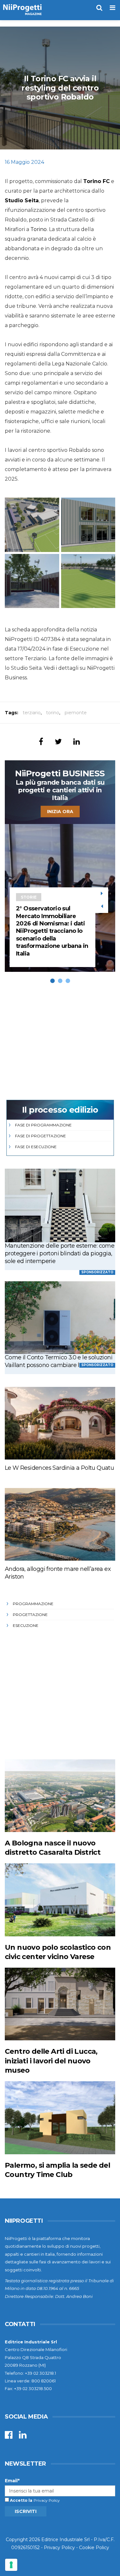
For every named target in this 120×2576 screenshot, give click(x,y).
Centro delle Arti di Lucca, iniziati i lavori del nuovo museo (51, 2061)
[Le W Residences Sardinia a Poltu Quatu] (60, 1423)
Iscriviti (26, 2511)
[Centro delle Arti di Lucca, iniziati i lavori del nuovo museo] (60, 2004)
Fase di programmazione (43, 1125)
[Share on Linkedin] (77, 742)
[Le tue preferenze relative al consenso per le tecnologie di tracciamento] (11, 2565)
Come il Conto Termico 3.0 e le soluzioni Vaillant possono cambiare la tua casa (59, 1361)
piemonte (76, 713)
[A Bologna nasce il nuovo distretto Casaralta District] (60, 1796)
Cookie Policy (94, 2548)
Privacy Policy (47, 2500)
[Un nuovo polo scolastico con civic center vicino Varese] (60, 1900)
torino (53, 713)
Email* (12, 2481)
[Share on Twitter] (58, 742)
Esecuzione (26, 1625)
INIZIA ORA (60, 812)
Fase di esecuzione (36, 1147)
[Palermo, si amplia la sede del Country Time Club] (60, 2118)
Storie (29, 897)
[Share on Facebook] (41, 742)
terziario (32, 713)
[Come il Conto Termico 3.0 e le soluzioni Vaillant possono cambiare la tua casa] (60, 1318)
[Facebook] (9, 2436)
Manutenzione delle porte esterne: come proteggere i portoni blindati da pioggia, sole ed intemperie (60, 1253)
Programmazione (33, 1604)
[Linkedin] (23, 2436)
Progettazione (30, 1615)
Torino (39, 229)
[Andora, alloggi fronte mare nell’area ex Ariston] (60, 1524)
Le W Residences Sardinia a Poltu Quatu (59, 1468)
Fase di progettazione (40, 1136)
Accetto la (21, 2500)
